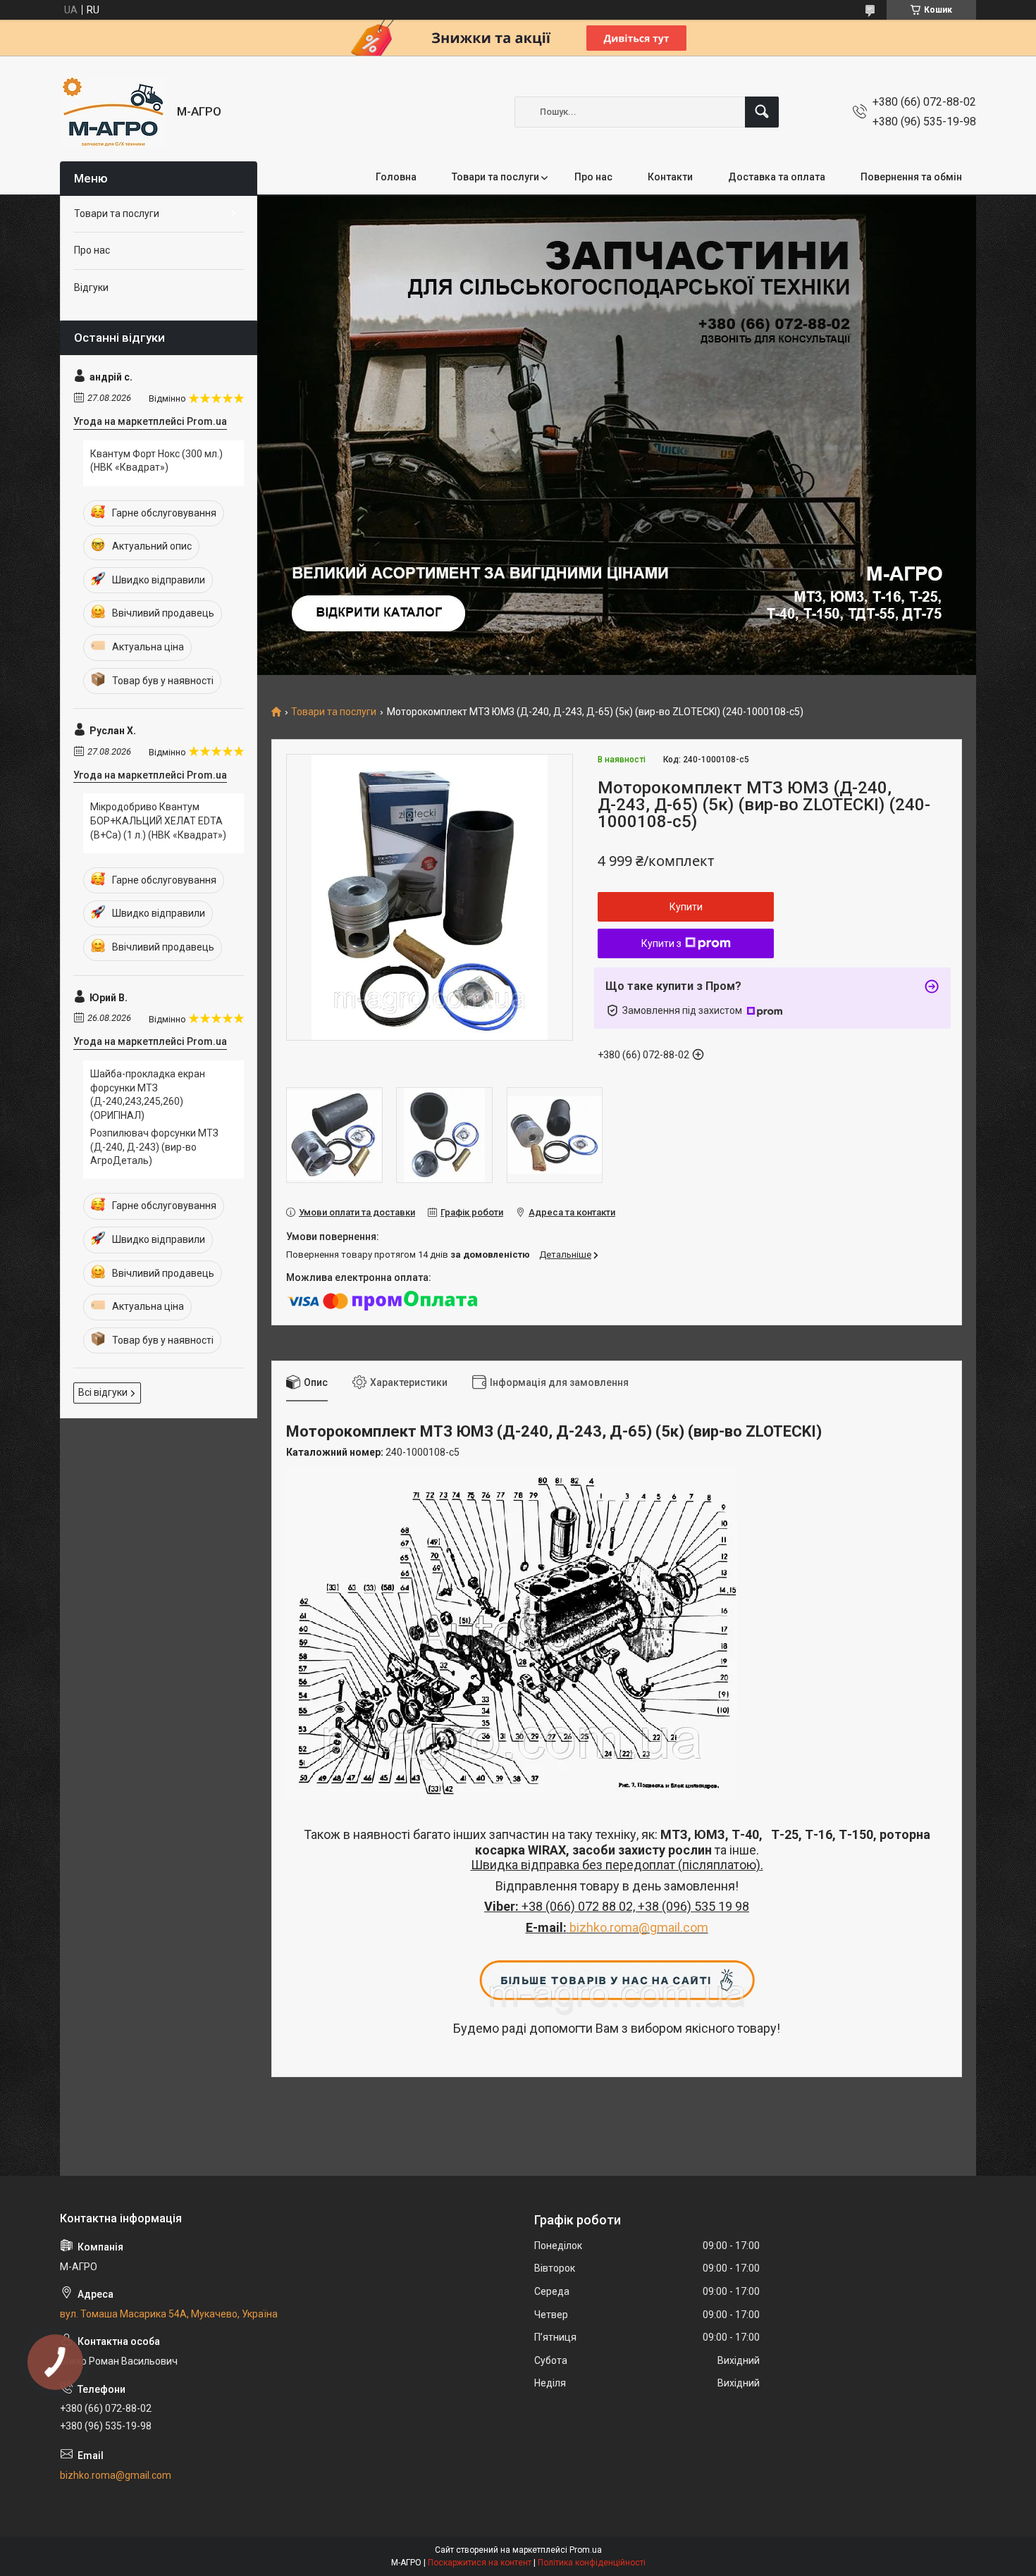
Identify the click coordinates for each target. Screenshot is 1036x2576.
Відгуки (91, 287)
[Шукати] (762, 112)
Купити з (661, 943)
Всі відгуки (103, 1392)
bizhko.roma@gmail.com (639, 1927)
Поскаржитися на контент (480, 2563)
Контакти (670, 177)
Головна (396, 177)
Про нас (593, 177)
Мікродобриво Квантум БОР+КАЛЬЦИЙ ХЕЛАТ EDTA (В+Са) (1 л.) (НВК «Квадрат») (158, 821)
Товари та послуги (495, 177)
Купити (686, 907)
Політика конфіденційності (592, 2563)
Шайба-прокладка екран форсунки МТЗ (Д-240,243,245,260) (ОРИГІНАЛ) (148, 1095)
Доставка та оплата (777, 177)
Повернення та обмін (911, 177)
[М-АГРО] (113, 112)
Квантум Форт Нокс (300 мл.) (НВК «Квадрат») (156, 461)
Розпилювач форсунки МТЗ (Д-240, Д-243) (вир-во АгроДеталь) (154, 1147)
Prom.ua (586, 2550)
